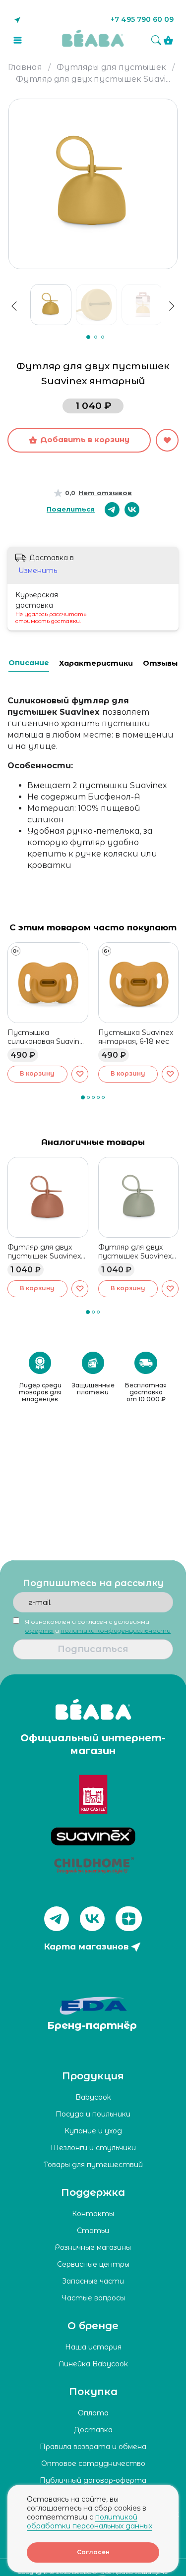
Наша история (93, 2347)
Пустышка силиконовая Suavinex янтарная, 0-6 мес (47, 1036)
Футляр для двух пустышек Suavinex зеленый (135, 1251)
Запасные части (93, 2281)
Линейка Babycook (93, 2364)
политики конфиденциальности (116, 1631)
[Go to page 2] (89, 1097)
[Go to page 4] (99, 1097)
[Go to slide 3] (103, 337)
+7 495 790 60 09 (142, 19)
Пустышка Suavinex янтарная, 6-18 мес (136, 1036)
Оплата (93, 2413)
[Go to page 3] (94, 1097)
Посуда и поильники (93, 2114)
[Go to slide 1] (88, 337)
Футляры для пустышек (111, 67)
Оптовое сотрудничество (93, 2463)
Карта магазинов (86, 1946)
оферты (39, 1631)
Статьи (93, 2231)
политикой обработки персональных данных (90, 2521)
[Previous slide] (14, 306)
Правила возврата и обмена (93, 2447)
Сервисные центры (93, 2264)
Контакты (93, 2214)
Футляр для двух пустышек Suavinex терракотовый (44, 1251)
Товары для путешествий (93, 2165)
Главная (25, 67)
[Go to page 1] (83, 1097)
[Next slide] (175, 121)
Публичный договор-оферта (93, 2480)
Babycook (93, 2097)
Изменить (38, 571)
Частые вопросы (93, 2298)
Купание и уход (93, 2131)
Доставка (93, 2430)
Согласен (93, 2552)
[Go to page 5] (104, 1097)
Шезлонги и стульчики (93, 2148)
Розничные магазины (93, 2247)
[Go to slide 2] (96, 337)
